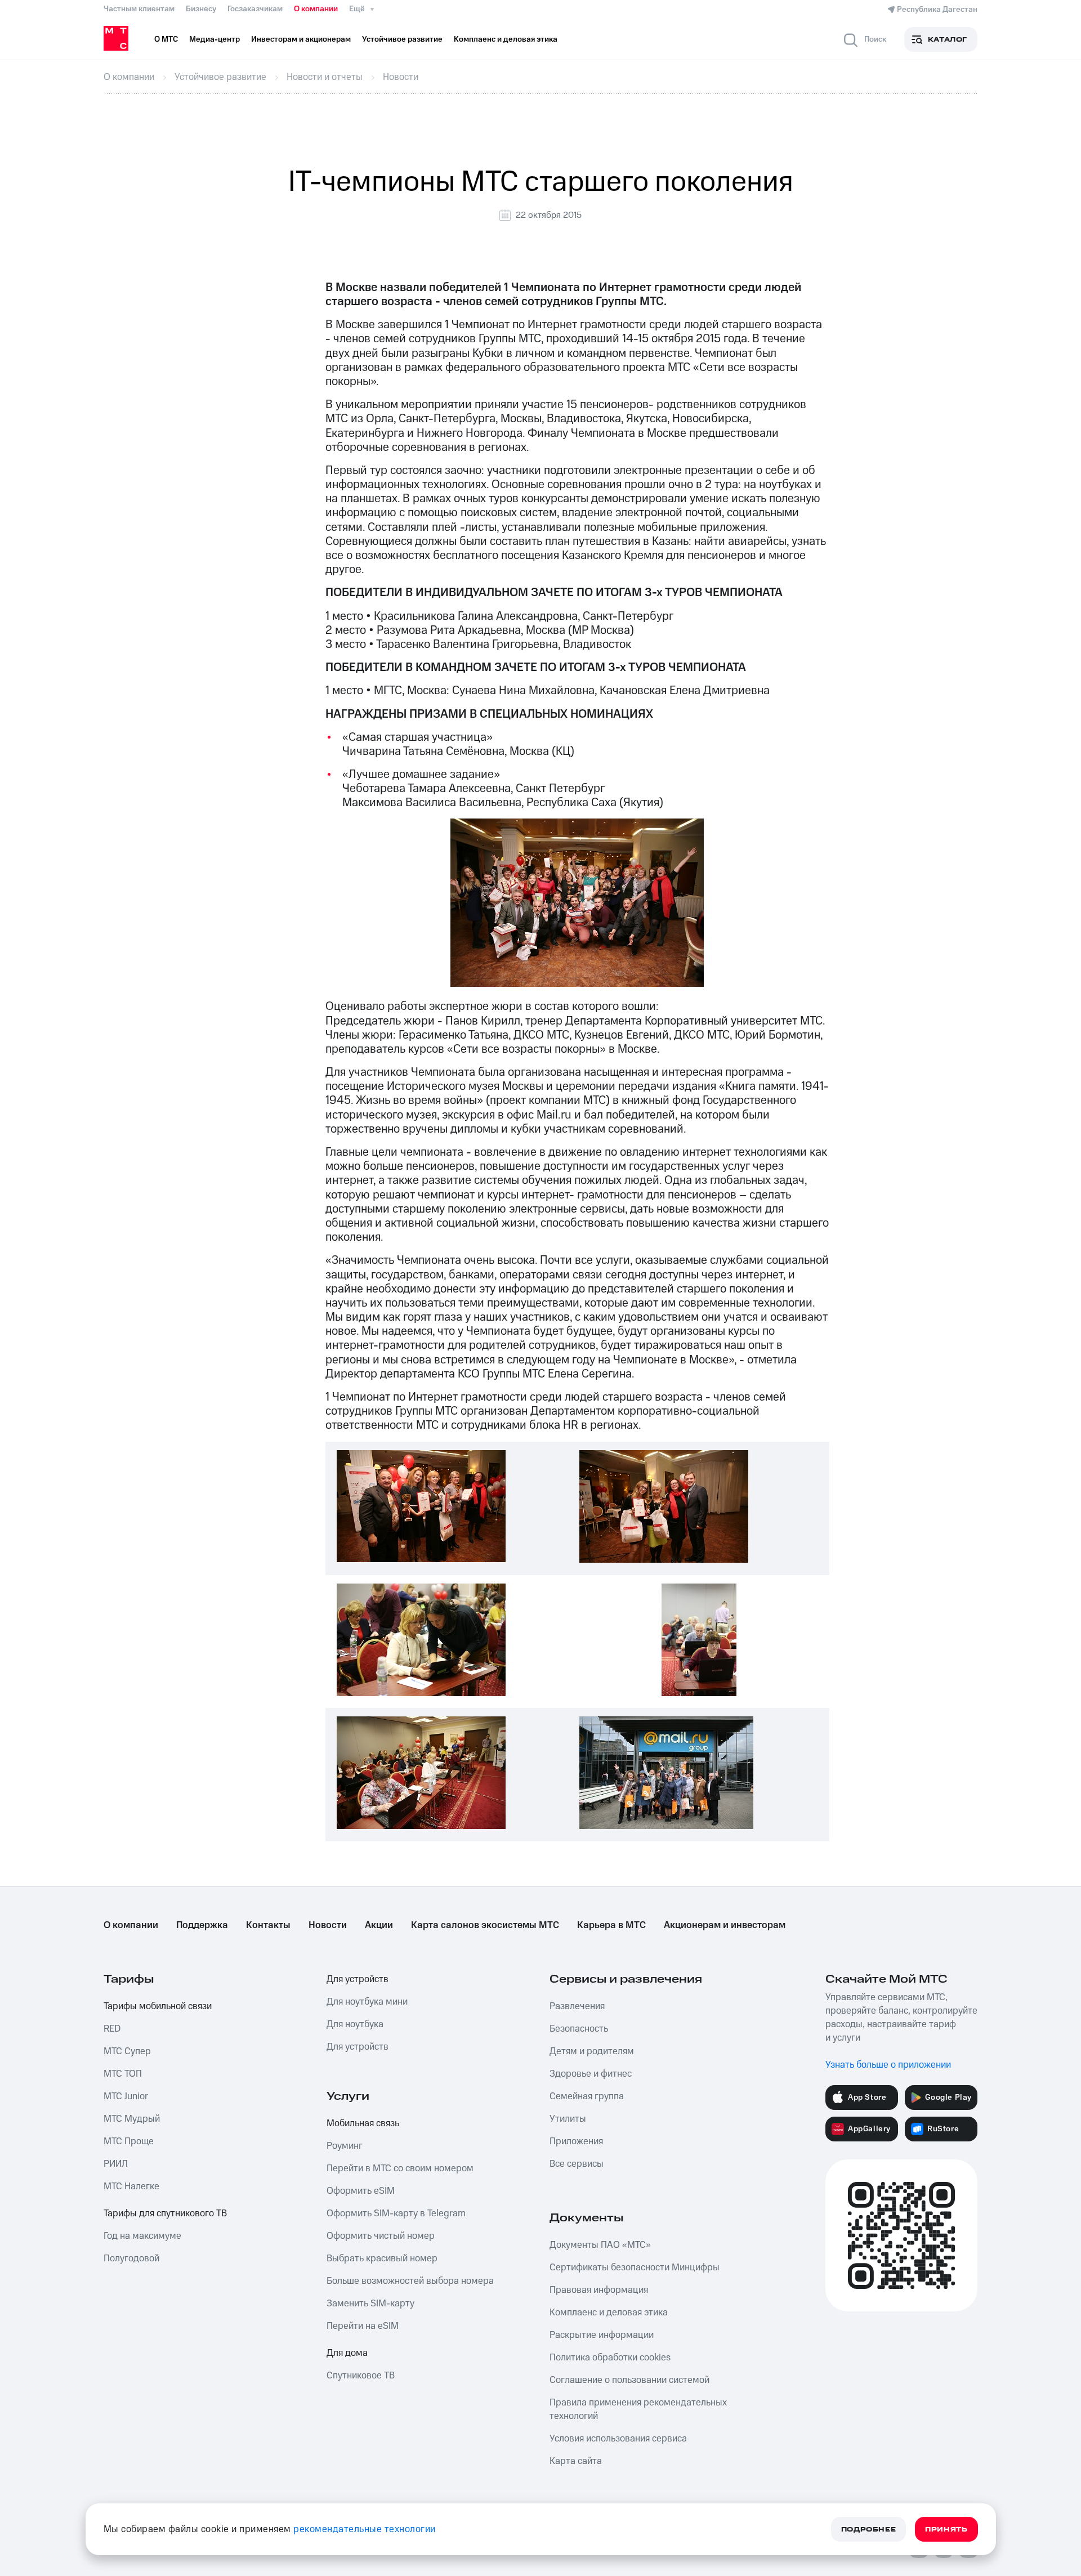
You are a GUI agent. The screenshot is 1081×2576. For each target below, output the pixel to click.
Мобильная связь (363, 2123)
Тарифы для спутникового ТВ (165, 2213)
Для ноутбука (355, 2024)
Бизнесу (201, 9)
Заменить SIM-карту (370, 2304)
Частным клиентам (139, 9)
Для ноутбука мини (367, 2002)
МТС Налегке (131, 2186)
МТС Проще (129, 2141)
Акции (379, 1925)
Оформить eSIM (361, 2191)
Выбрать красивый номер (382, 2259)
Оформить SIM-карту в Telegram (396, 2213)
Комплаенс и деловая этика (609, 2313)
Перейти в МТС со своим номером (400, 2168)
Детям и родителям (592, 2051)
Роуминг (345, 2146)
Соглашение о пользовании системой (629, 2380)
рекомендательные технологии (365, 2529)
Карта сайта (576, 2461)
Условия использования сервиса (618, 2439)
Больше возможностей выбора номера (410, 2281)
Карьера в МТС (611, 1925)
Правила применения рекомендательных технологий (638, 2409)
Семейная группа (587, 2096)
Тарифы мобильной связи (158, 2006)
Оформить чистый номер (381, 2236)
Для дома (347, 2353)
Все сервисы (577, 2164)
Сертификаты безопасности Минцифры (635, 2268)
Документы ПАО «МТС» (600, 2245)
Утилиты (568, 2119)
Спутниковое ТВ (361, 2376)
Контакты (268, 1925)
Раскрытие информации (602, 2335)
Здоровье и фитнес (591, 2074)
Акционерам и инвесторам (725, 1925)
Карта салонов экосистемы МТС (485, 1925)
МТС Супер (127, 2051)
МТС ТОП (123, 2074)
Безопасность (579, 2029)
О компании (316, 9)
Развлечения (577, 2006)
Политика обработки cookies (610, 2358)
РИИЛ (116, 2164)
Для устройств (358, 1979)
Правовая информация (599, 2290)
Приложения (576, 2141)
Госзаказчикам (255, 9)
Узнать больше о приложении (888, 2065)
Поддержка (202, 1925)
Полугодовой (131, 2259)
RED (112, 2029)
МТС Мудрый (132, 2119)
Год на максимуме (142, 2236)
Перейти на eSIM (363, 2326)
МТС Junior (126, 2096)
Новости (328, 1925)
